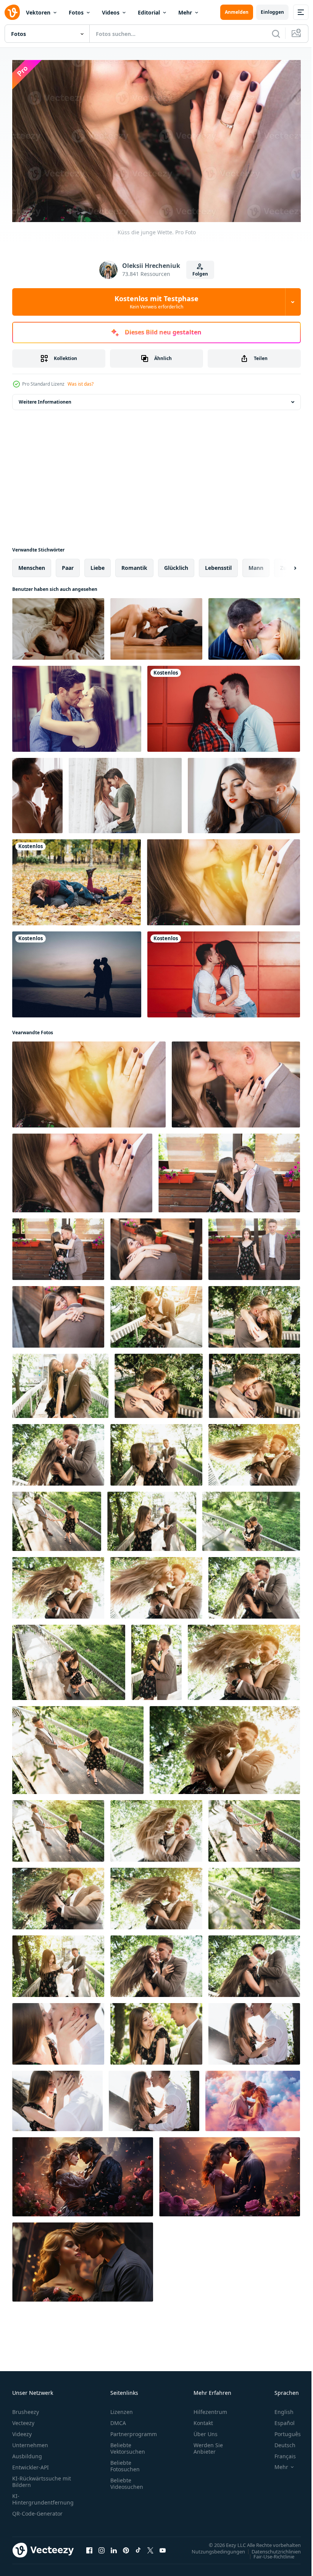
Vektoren (38, 12)
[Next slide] (283, 565)
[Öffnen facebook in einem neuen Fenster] (89, 2547)
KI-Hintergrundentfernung (43, 2496)
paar (68, 565)
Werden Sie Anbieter (208, 2445)
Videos (111, 12)
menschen (32, 565)
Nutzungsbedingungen (213, 2548)
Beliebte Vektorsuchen (128, 2445)
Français (279, 2453)
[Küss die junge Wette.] (223, 879)
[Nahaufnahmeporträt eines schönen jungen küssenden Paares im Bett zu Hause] (58, 626)
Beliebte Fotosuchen (125, 2462)
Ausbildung (27, 2453)
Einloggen (272, 12)
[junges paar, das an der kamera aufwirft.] (156, 1452)
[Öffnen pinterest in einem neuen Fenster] (126, 2547)
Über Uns (206, 2431)
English (278, 2408)
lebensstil (218, 565)
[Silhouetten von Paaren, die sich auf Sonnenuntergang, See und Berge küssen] (77, 971)
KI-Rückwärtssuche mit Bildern (42, 2478)
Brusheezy (26, 2408)
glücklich (176, 565)
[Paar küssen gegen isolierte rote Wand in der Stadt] (224, 706)
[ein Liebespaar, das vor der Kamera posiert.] (229, 1170)
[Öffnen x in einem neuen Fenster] (150, 2547)
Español (279, 2419)
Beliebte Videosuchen (127, 2480)
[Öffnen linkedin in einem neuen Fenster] (114, 2547)
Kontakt (203, 2419)
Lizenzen (122, 2408)
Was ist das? (81, 384)
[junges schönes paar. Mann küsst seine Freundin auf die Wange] (244, 792)
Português (282, 2431)
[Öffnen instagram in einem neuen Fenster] (102, 2547)
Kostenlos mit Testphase (156, 302)
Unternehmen (30, 2442)
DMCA (118, 2419)
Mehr (185, 12)
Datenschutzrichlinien (270, 2548)
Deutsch (279, 2442)
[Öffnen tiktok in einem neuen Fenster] (138, 2547)
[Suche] (276, 34)
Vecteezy (23, 2419)
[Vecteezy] (12, 12)
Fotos (76, 12)
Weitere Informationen (45, 399)
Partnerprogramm (134, 2431)
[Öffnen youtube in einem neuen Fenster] (163, 2547)
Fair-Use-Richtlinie (268, 2553)
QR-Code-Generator (37, 2510)
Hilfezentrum (210, 2408)
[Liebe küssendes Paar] (254, 626)
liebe (98, 565)
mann (256, 565)
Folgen (200, 274)
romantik (134, 565)
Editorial (149, 12)
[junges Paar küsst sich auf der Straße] (77, 706)
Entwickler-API (31, 2464)
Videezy (22, 2431)
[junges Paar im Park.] (58, 1452)
